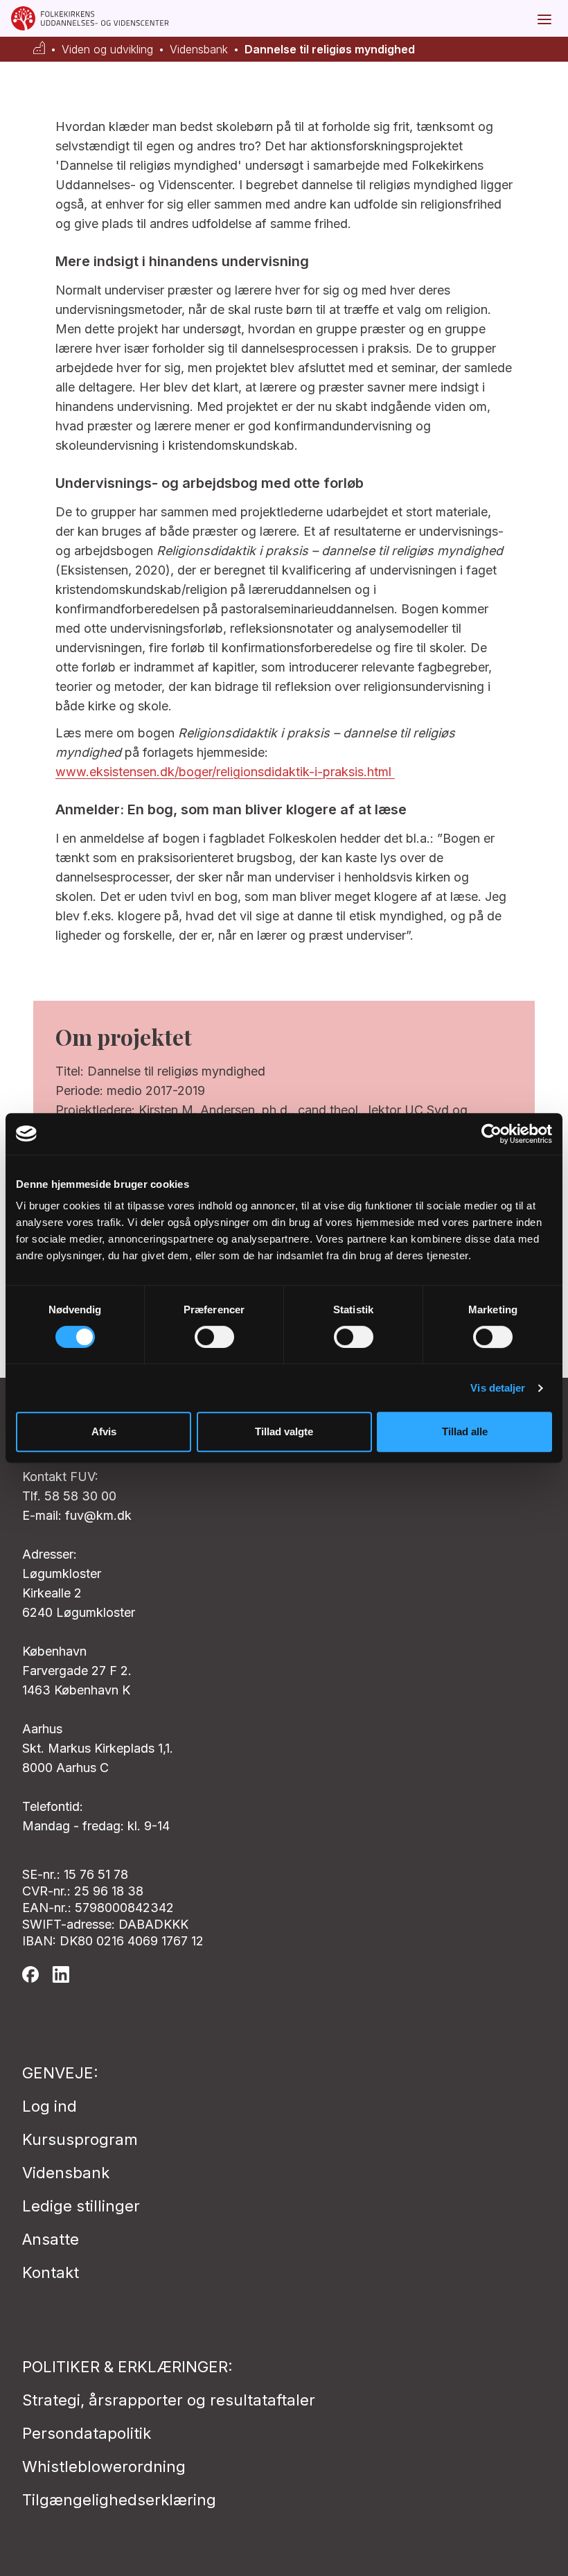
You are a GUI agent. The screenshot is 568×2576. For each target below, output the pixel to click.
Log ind (50, 2106)
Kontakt (51, 2272)
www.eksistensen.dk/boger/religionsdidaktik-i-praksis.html (225, 772)
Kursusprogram (80, 2139)
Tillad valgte (284, 1431)
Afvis (104, 1431)
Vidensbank (199, 50)
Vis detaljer (498, 1388)
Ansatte (51, 2239)
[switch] (214, 1337)
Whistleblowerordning (104, 2467)
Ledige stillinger (81, 2206)
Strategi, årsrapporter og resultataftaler (169, 2400)
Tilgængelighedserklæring (119, 2500)
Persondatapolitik (87, 2433)
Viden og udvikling (107, 50)
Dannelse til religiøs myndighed (330, 50)
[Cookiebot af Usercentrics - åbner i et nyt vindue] (491, 1134)
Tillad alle (465, 1431)
